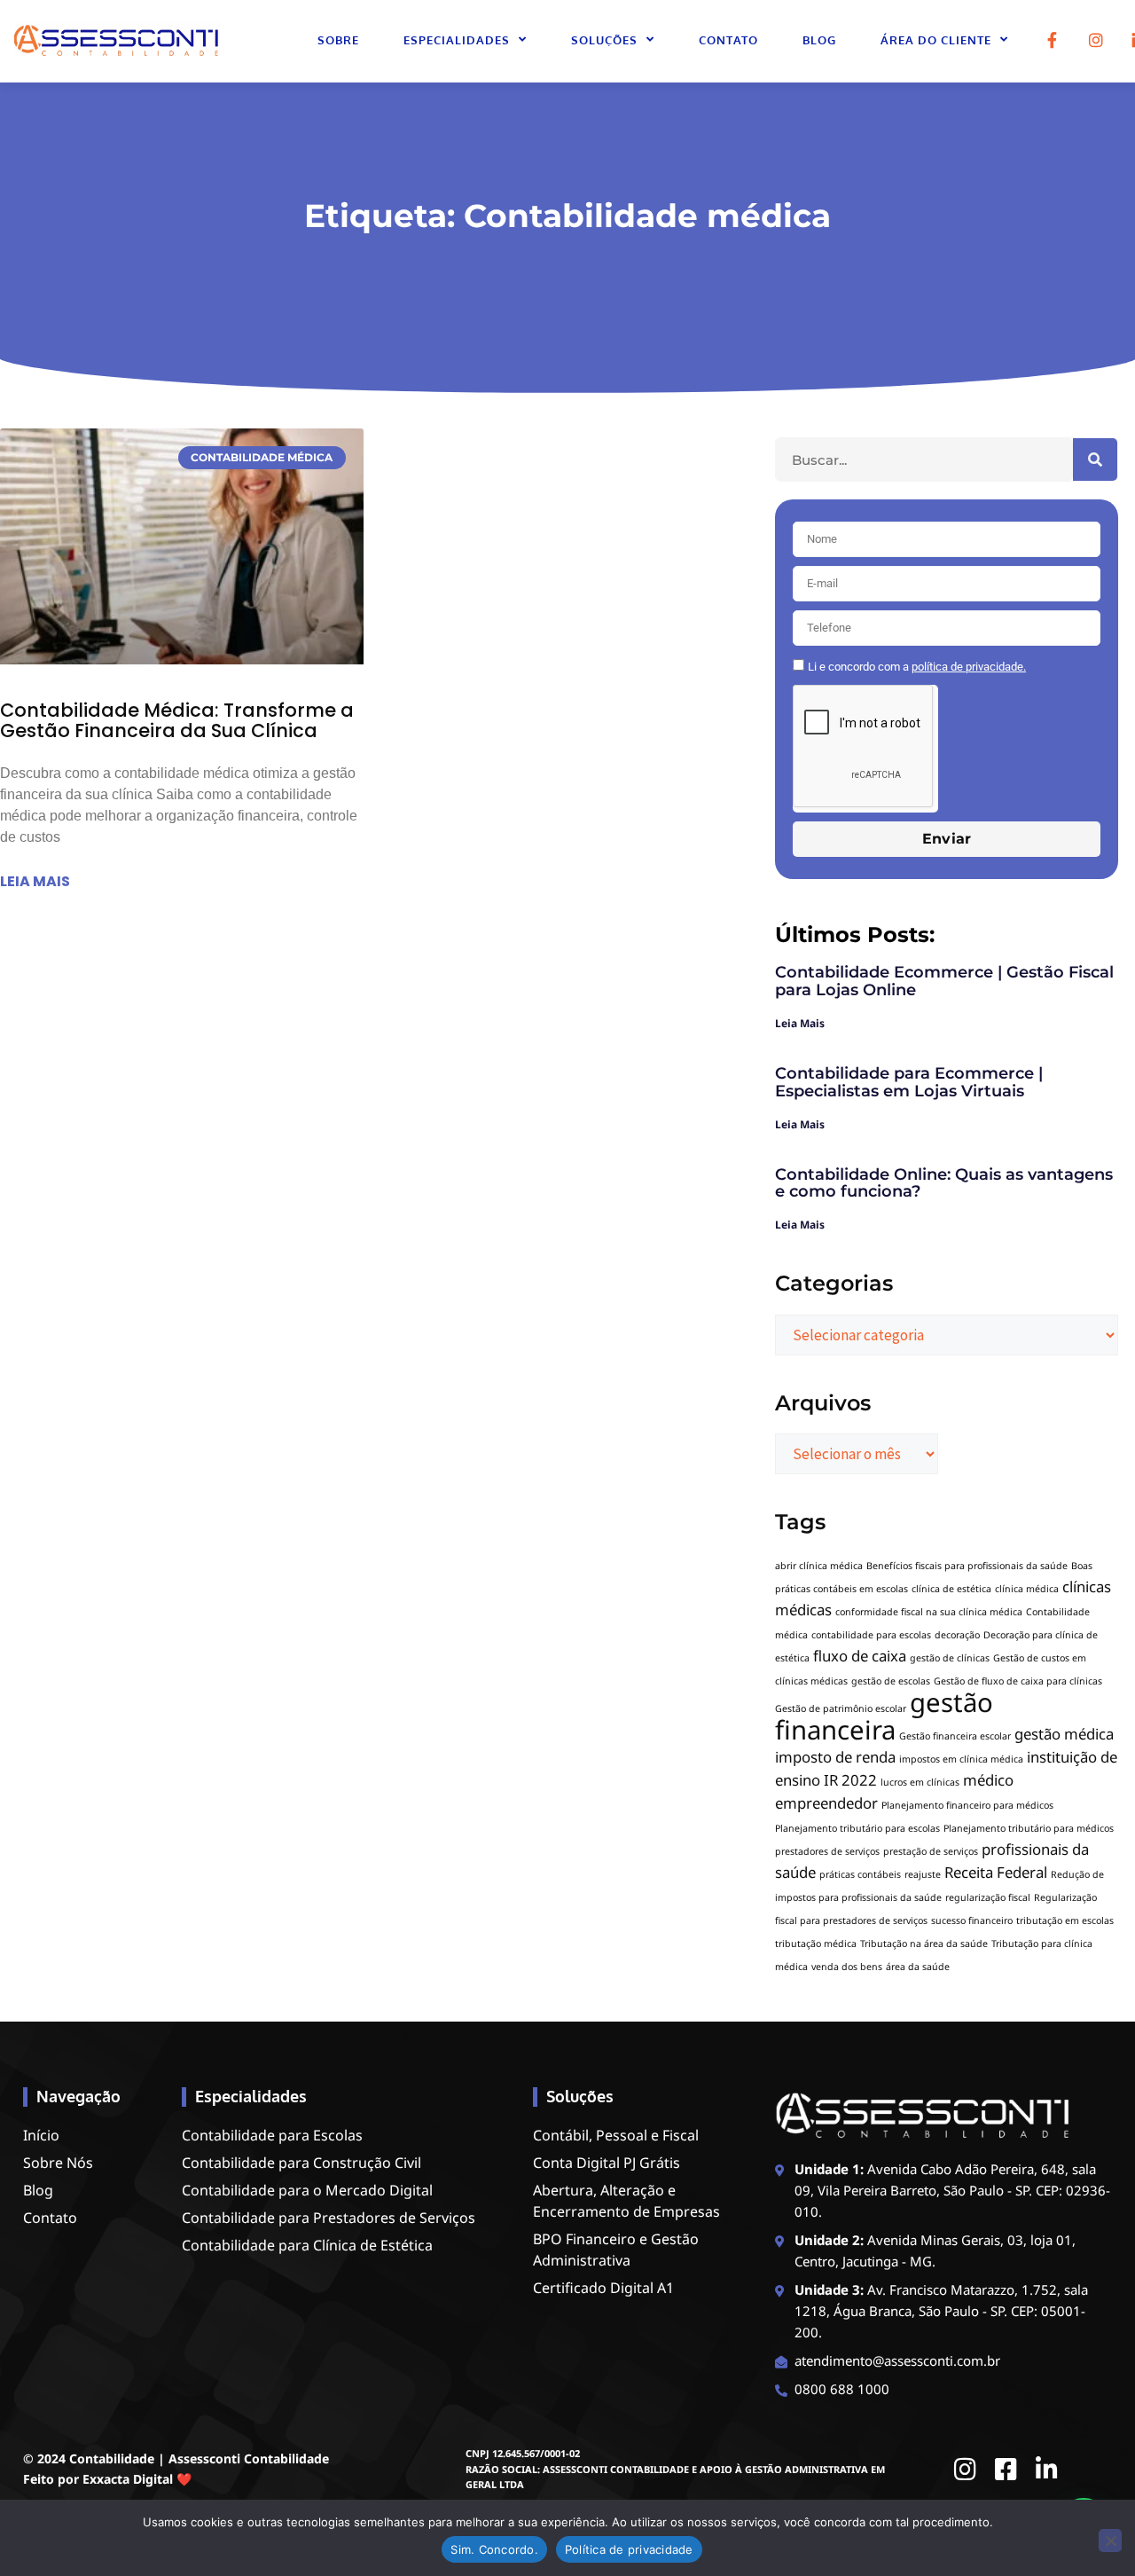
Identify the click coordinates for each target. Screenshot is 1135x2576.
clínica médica (1027, 1589)
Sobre (338, 40)
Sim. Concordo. (494, 2549)
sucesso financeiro (972, 1920)
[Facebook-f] (1053, 40)
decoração (957, 1635)
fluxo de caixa (860, 1656)
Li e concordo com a (917, 667)
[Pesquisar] (1095, 459)
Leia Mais (800, 1023)
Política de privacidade (629, 2549)
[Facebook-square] (1006, 2470)
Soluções (604, 40)
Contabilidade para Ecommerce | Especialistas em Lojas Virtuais (909, 1082)
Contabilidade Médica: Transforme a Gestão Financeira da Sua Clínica (177, 720)
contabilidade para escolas (871, 1635)
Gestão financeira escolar (955, 1736)
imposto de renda (835, 1757)
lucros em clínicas (920, 1782)
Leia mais (35, 881)
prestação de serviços (931, 1851)
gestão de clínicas (950, 1658)
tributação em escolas (1065, 1920)
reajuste (923, 1874)
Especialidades (457, 40)
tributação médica (816, 1944)
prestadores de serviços (827, 1851)
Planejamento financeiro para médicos (967, 1805)
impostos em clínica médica (961, 1759)
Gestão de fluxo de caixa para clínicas (1018, 1681)
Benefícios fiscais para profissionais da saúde (967, 1566)
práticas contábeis (860, 1874)
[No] (1110, 2541)
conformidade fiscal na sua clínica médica (929, 1612)
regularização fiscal (988, 1897)
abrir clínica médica (819, 1566)
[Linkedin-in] (1047, 2470)
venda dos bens (847, 1967)
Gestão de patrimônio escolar (841, 1708)
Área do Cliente (936, 40)
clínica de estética (951, 1589)
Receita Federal (996, 1872)
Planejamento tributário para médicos (1029, 1828)
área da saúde (918, 1967)
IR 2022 (850, 1780)
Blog (819, 40)
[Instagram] (1096, 40)
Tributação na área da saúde (924, 1944)
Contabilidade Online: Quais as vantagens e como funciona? (944, 1183)
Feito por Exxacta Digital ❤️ (107, 2479)
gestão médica (1064, 1734)
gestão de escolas (891, 1681)
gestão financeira (884, 1716)
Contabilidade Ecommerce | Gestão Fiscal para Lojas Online (944, 981)
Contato (728, 40)
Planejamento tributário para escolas (857, 1828)
